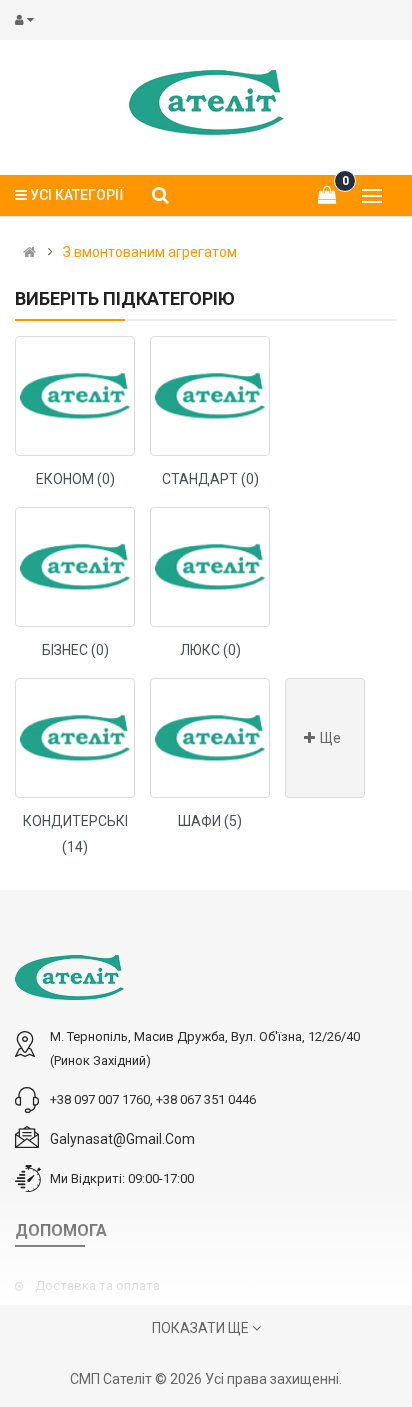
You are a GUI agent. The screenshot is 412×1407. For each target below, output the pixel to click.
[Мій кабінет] (29, 20)
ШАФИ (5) (210, 821)
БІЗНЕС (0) (75, 650)
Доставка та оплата (97, 1285)
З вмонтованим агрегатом (150, 252)
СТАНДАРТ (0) (210, 479)
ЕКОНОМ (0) (75, 479)
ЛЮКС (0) (210, 650)
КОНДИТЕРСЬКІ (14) (75, 834)
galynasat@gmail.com (122, 1139)
